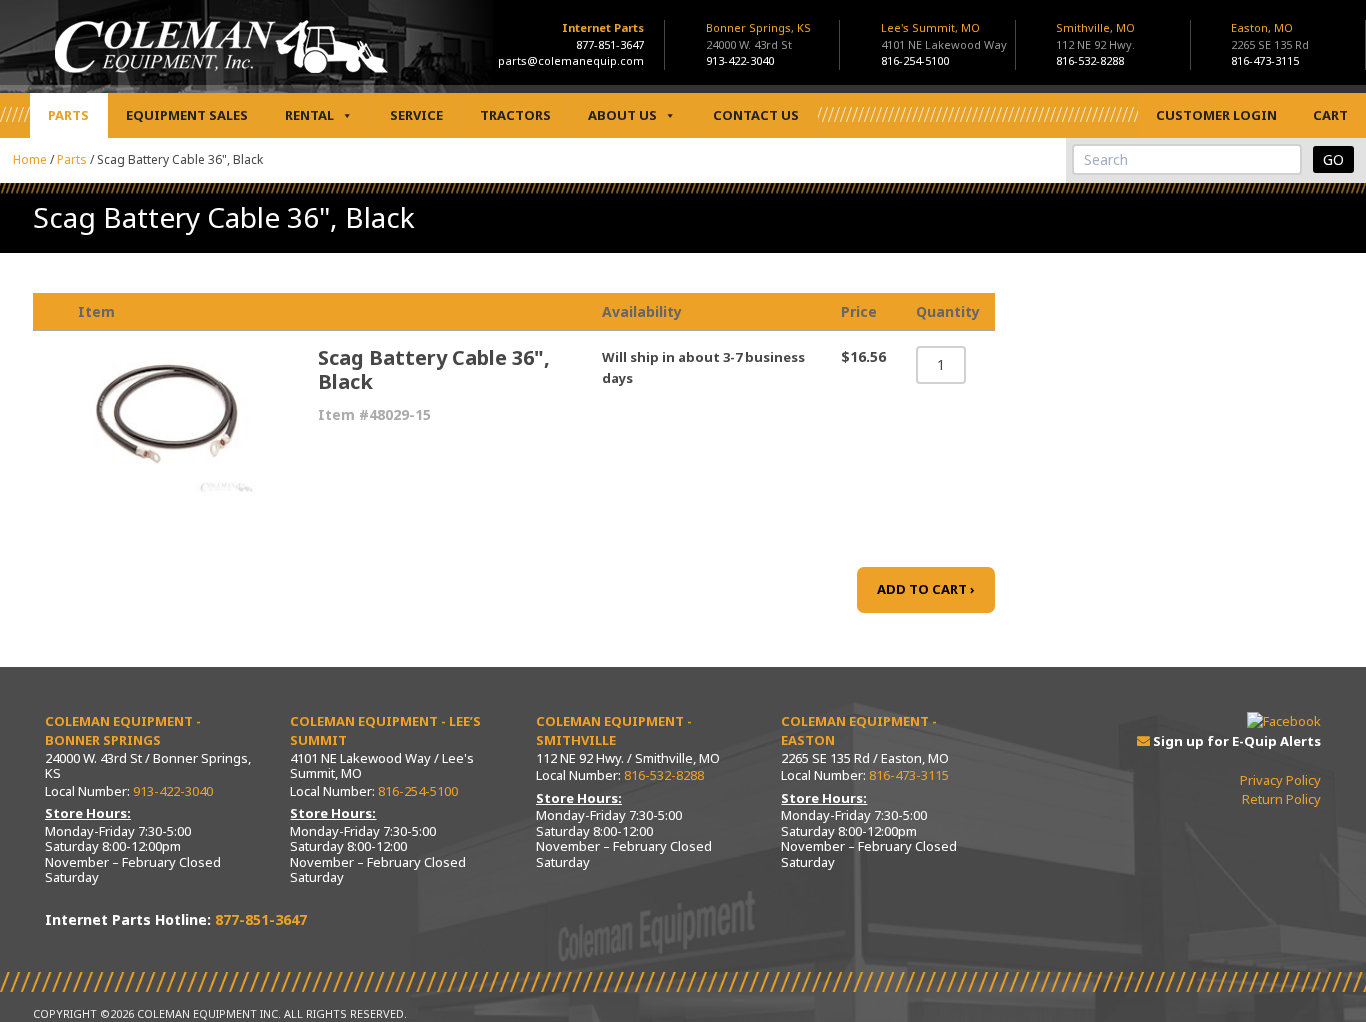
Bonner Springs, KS (758, 36)
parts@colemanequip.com (571, 60)
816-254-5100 (915, 60)
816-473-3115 (1265, 60)
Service (416, 115)
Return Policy (1281, 799)
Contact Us (756, 115)
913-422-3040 (740, 60)
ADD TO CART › (926, 589)
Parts (68, 115)
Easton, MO (1270, 36)
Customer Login (1216, 115)
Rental (309, 115)
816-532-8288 (1090, 60)
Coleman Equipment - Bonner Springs (123, 731)
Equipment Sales (187, 115)
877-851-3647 (610, 44)
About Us (622, 115)
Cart (1330, 115)
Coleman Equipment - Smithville (614, 731)
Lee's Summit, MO (944, 36)
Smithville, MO (1095, 36)
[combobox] (1187, 159)
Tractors (515, 115)
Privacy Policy (1280, 780)
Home (30, 159)
